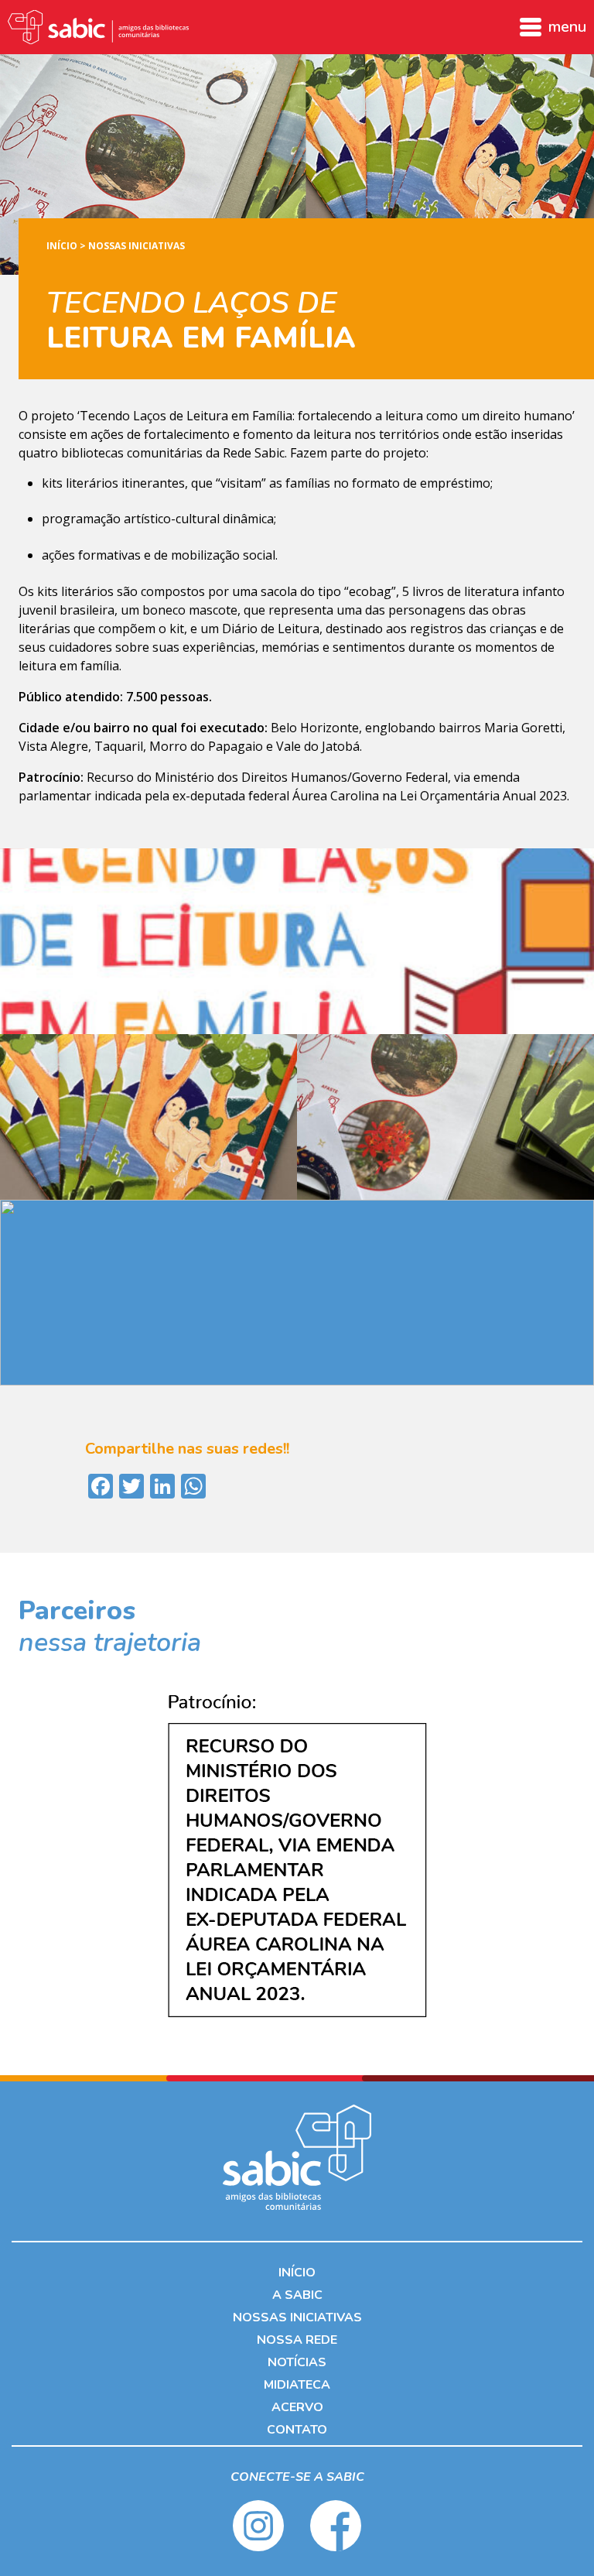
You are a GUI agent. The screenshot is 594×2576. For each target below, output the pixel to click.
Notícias (297, 2362)
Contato (297, 2430)
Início (62, 246)
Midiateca (297, 2385)
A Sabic (297, 2295)
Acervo (297, 2407)
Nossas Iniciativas (137, 246)
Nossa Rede (297, 2340)
